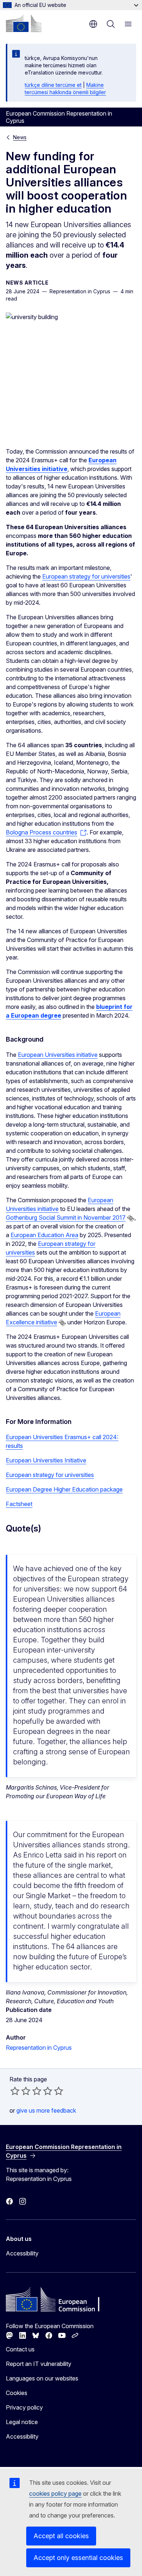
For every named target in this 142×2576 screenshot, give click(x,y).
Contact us (20, 2349)
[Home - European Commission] (24, 23)
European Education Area (44, 1235)
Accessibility (22, 2253)
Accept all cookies (61, 2536)
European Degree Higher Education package (64, 1489)
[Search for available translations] (131, 1218)
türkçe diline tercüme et (53, 85)
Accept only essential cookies (78, 2558)
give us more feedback (46, 2110)
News (20, 137)
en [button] (93, 24)
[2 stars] (20, 2091)
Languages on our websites (42, 2378)
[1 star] (15, 2091)
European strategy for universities (86, 576)
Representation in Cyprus (39, 2048)
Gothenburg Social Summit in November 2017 (66, 1217)
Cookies (17, 2393)
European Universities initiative (58, 1055)
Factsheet (19, 1504)
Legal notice (22, 2422)
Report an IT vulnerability (39, 2364)
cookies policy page (55, 2494)
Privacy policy (24, 2407)
